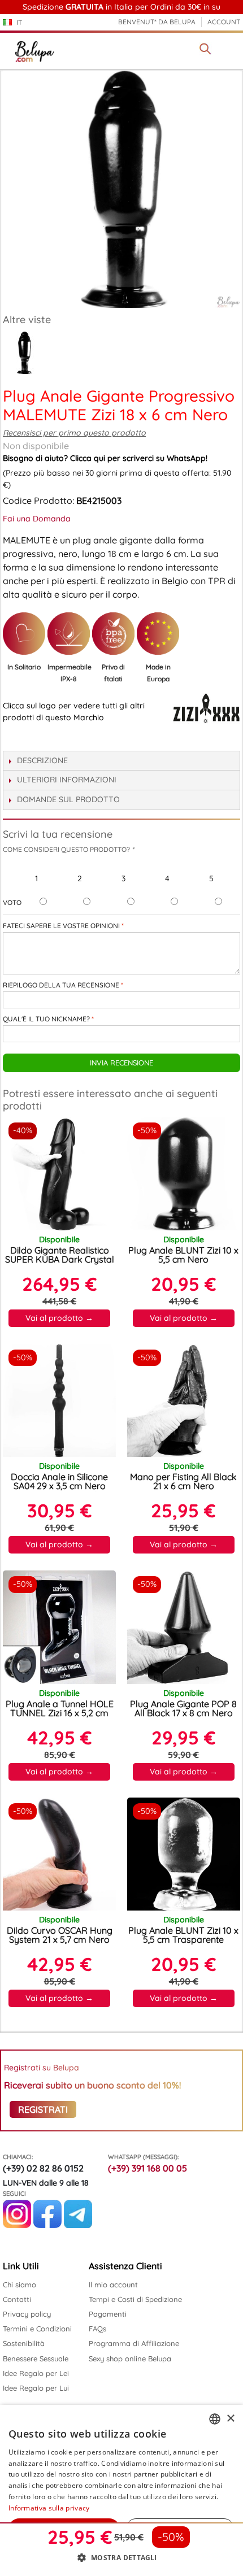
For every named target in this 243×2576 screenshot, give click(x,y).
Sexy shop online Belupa (130, 2359)
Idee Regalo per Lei (36, 2373)
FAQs (97, 2329)
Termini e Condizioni (37, 2329)
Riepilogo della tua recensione (61, 985)
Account (224, 22)
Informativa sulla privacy (49, 2508)
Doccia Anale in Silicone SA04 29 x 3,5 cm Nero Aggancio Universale (59, 1486)
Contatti (17, 2299)
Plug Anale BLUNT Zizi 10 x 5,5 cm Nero (183, 1255)
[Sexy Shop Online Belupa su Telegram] (78, 2225)
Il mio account (113, 2285)
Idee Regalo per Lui (36, 2388)
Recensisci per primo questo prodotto (74, 433)
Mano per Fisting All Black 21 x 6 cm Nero (183, 1481)
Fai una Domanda (37, 519)
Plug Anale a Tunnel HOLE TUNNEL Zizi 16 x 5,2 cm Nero (60, 1713)
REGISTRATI (43, 2109)
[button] (121, 2557)
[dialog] (121, 2490)
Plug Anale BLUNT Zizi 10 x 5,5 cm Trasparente (183, 1935)
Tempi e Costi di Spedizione (135, 2299)
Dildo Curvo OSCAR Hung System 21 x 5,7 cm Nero (60, 1935)
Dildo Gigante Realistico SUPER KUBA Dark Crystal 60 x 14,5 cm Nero (60, 1259)
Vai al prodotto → (59, 1318)
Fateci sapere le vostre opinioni (61, 926)
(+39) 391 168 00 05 (147, 2168)
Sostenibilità (24, 2343)
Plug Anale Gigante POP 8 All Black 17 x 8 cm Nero (183, 1708)
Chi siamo (19, 2285)
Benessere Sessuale (36, 2359)
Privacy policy (27, 2314)
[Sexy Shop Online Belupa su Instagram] (17, 2225)
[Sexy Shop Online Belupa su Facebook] (47, 2225)
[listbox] (215, 2419)
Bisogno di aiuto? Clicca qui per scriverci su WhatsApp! (105, 458)
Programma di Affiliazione (134, 2343)
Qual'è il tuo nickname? (46, 1019)
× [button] (230, 2419)
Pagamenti (108, 2314)
